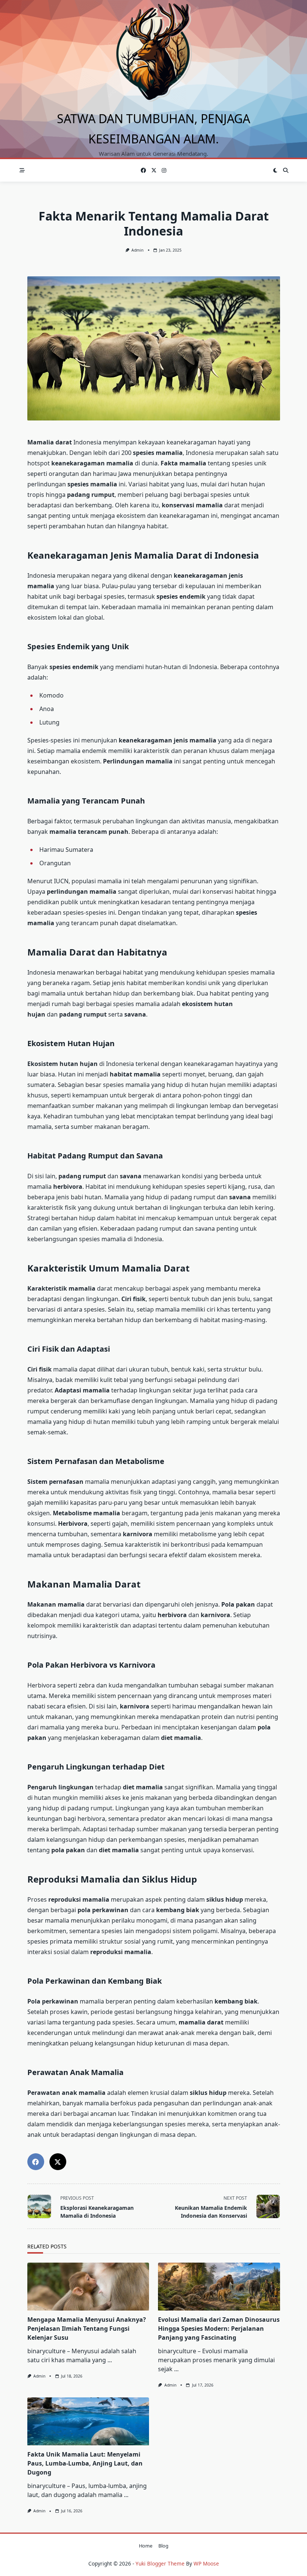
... (110, 2360)
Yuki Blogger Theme (160, 2563)
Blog (163, 2546)
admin (137, 250)
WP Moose (206, 2563)
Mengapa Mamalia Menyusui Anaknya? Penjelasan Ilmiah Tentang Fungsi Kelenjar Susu (87, 2329)
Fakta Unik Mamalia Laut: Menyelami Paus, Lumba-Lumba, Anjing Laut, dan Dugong (85, 2463)
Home (146, 2546)
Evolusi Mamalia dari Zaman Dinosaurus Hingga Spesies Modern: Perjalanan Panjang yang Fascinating (219, 2329)
